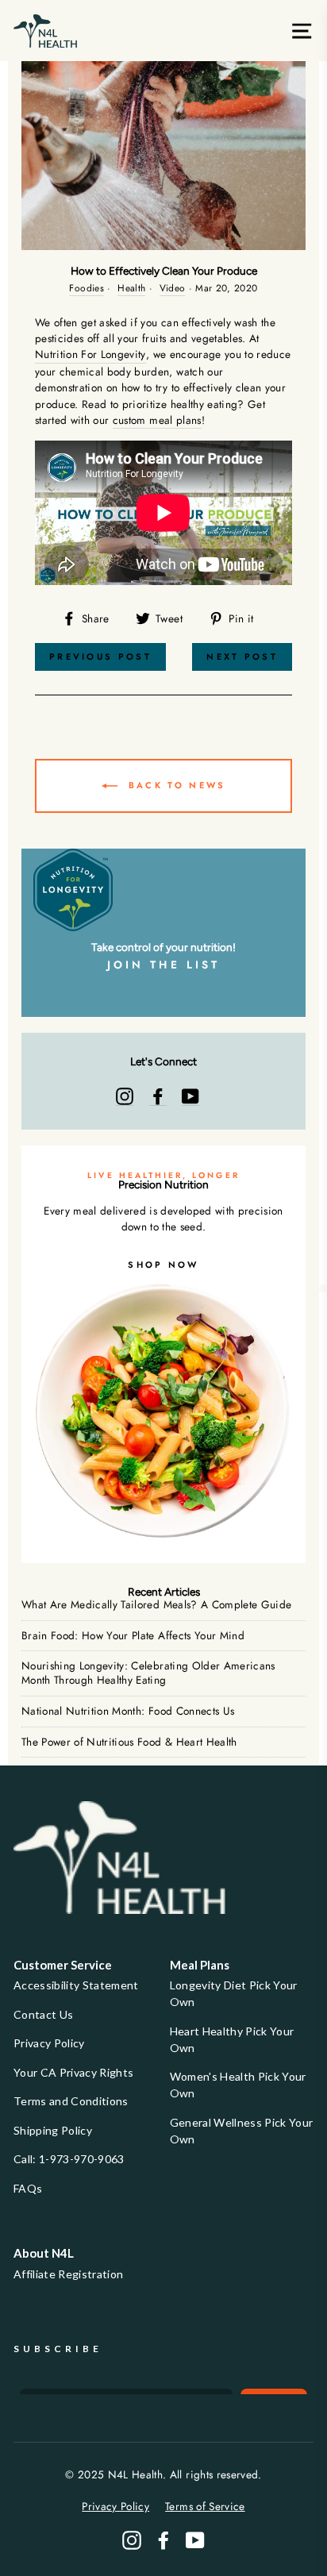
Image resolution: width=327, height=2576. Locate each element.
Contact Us (43, 2014)
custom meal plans (157, 420)
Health (131, 288)
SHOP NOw (163, 1265)
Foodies (86, 288)
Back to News (175, 785)
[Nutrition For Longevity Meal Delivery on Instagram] (125, 1096)
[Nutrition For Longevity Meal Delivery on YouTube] (190, 1096)
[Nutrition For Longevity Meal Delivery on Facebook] (158, 1096)
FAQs (28, 2188)
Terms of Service (205, 2506)
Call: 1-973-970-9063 (69, 2159)
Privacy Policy (49, 2043)
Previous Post (100, 657)
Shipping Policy (53, 2130)
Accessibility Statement (76, 1985)
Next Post (242, 657)
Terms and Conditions (71, 2101)
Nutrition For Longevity (90, 354)
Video (173, 288)
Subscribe (58, 2349)
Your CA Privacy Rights (73, 2072)
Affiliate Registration (68, 2274)
